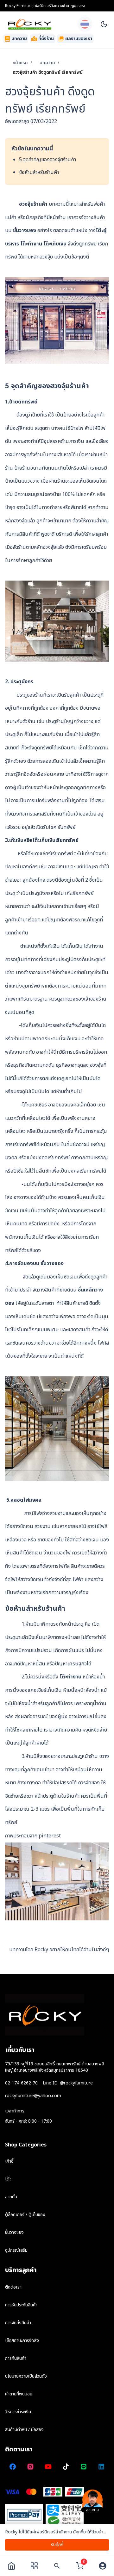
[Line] (84, 2467)
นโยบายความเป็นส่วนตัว (26, 2376)
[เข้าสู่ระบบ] (103, 2566)
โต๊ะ (8, 2179)
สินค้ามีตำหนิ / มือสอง (24, 2430)
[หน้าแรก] (11, 2566)
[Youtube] (48, 2467)
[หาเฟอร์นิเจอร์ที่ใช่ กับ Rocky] (57, 2566)
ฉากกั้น (11, 2197)
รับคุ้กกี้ (57, 2545)
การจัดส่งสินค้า (18, 2323)
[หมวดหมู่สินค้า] (34, 2566)
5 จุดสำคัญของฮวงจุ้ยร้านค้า (47, 160)
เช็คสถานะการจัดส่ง (22, 2341)
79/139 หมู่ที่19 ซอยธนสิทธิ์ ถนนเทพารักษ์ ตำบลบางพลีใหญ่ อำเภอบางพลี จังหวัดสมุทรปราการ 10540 (55, 2067)
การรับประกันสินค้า (21, 2305)
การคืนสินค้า (16, 2358)
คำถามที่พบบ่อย (19, 2394)
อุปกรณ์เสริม (16, 2250)
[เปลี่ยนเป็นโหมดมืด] (104, 24)
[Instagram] (30, 2467)
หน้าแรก (20, 63)
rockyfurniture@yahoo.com (33, 2096)
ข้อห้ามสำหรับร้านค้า (39, 172)
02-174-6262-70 (21, 2083)
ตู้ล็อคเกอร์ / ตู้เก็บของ (25, 2215)
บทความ (47, 63)
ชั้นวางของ (25, 231)
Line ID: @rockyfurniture (68, 2083)
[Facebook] (13, 2467)
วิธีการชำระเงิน (18, 2412)
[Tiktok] (66, 2467)
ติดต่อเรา (13, 2287)
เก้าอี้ (9, 2161)
